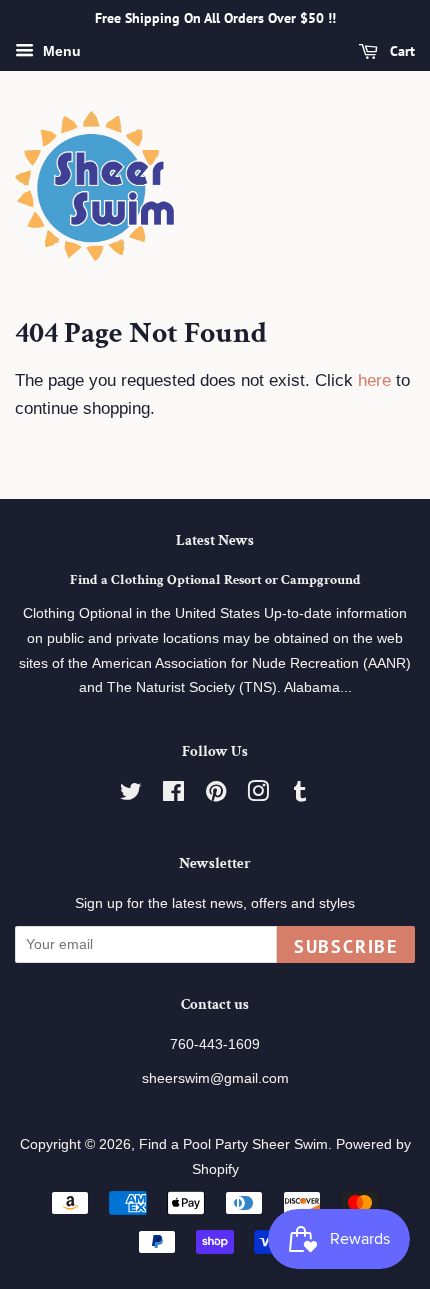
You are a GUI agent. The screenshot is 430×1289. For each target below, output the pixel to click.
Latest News (215, 540)
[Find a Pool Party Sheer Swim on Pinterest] (216, 795)
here (374, 380)
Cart (400, 51)
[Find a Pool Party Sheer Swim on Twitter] (131, 795)
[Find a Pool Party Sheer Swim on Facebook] (173, 795)
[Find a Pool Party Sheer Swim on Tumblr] (300, 795)
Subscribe (346, 946)
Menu (60, 51)
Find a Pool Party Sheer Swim (233, 1144)
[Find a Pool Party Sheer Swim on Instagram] (258, 795)
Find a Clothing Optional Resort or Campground (215, 579)
